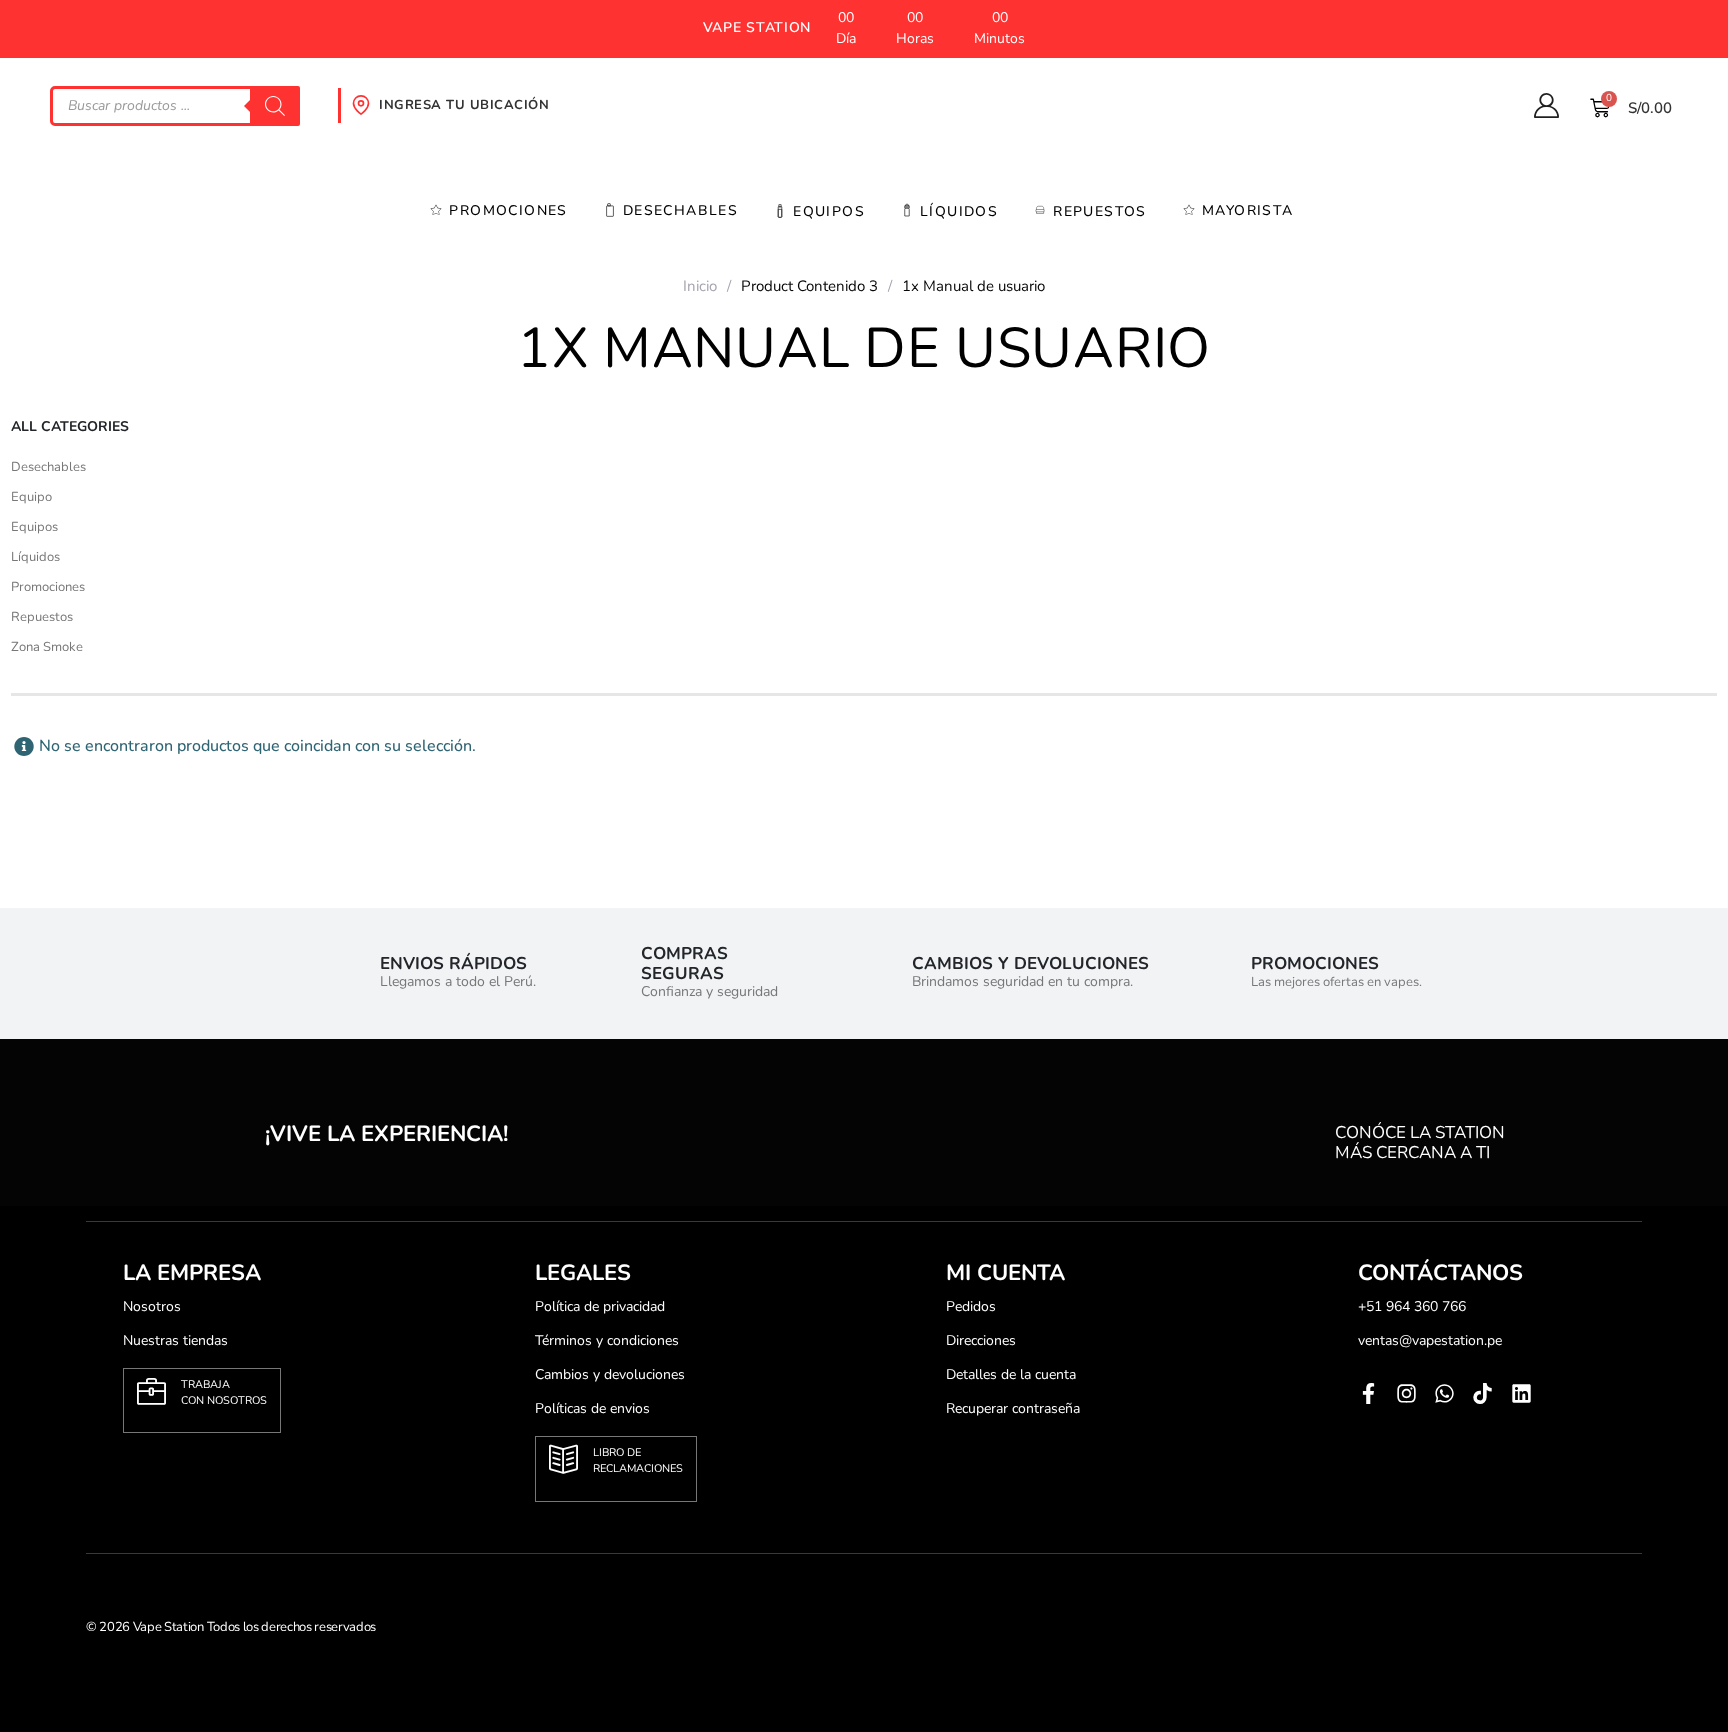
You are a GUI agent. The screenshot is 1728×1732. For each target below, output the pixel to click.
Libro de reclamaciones (638, 1460)
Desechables (680, 210)
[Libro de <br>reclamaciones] (563, 1459)
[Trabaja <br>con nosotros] (151, 1391)
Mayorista (1248, 210)
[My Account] (1546, 106)
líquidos (959, 211)
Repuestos (1100, 211)
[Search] (275, 106)
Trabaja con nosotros (224, 1392)
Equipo (31, 497)
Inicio (700, 286)
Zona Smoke (47, 647)
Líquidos (35, 557)
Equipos (829, 211)
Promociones (508, 210)
